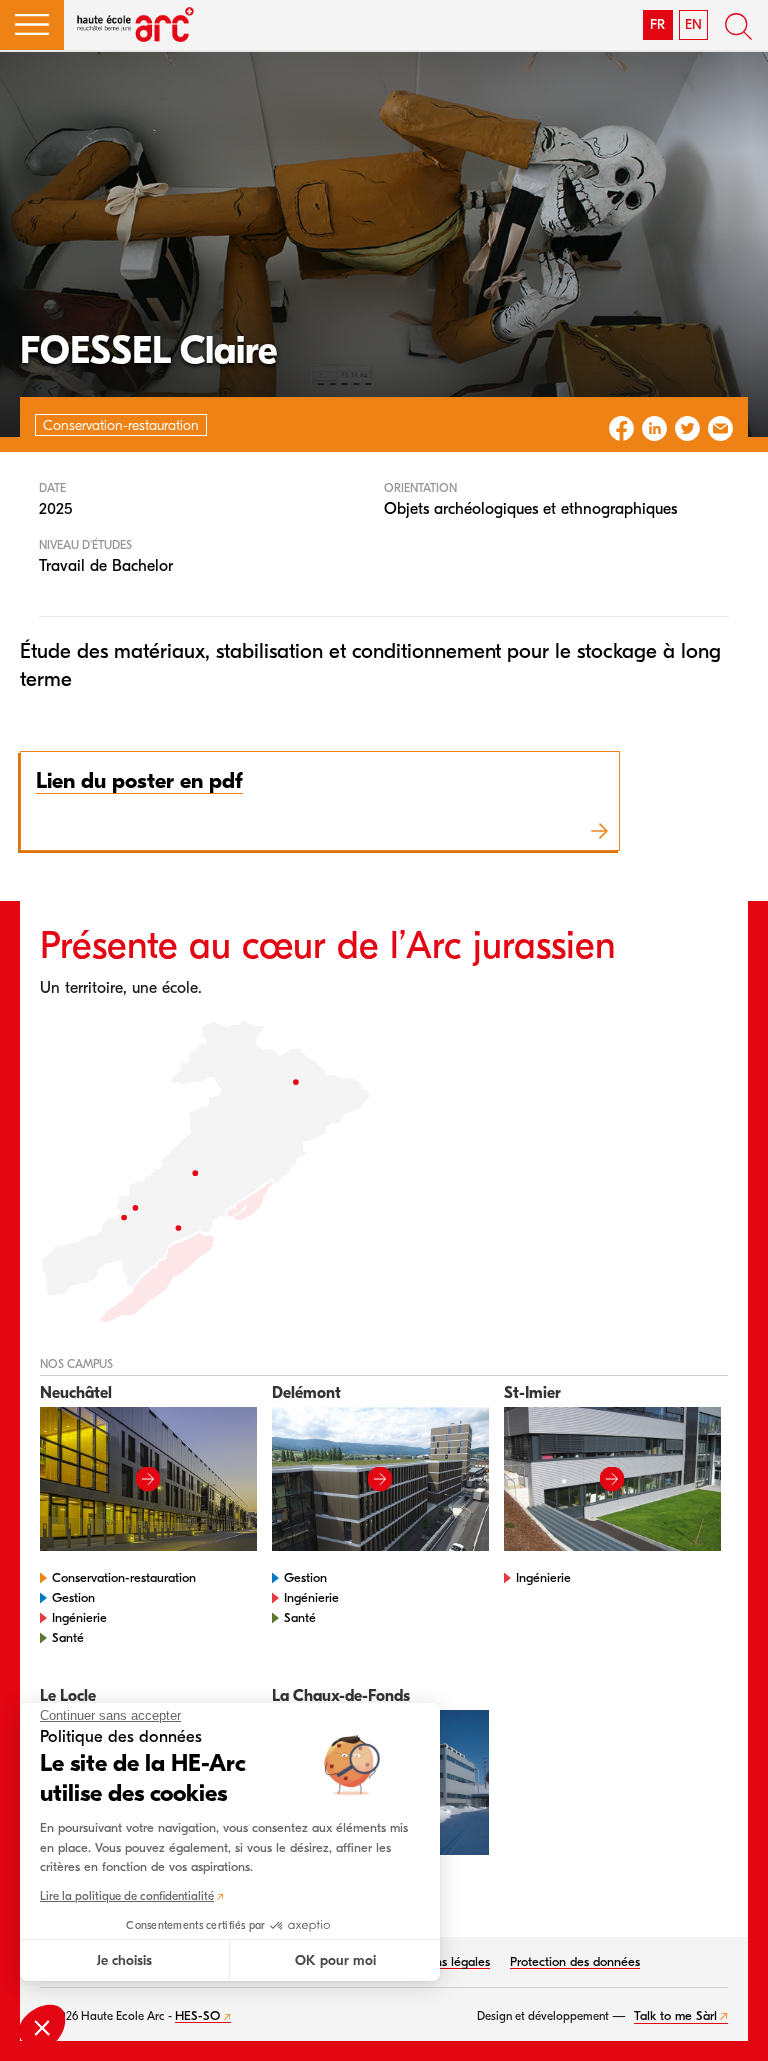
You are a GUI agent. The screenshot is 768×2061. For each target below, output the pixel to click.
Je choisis (124, 1960)
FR (657, 24)
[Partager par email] (720, 428)
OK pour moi (335, 1960)
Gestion (73, 1597)
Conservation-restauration (124, 1577)
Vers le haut (728, 2021)
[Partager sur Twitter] (687, 428)
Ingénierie (79, 1617)
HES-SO (197, 2015)
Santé (68, 1637)
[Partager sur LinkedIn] (654, 428)
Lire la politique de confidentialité (127, 1896)
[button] (32, 25)
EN (693, 24)
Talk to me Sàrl (675, 2015)
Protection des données (575, 1961)
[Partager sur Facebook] (621, 428)
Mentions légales (443, 1961)
